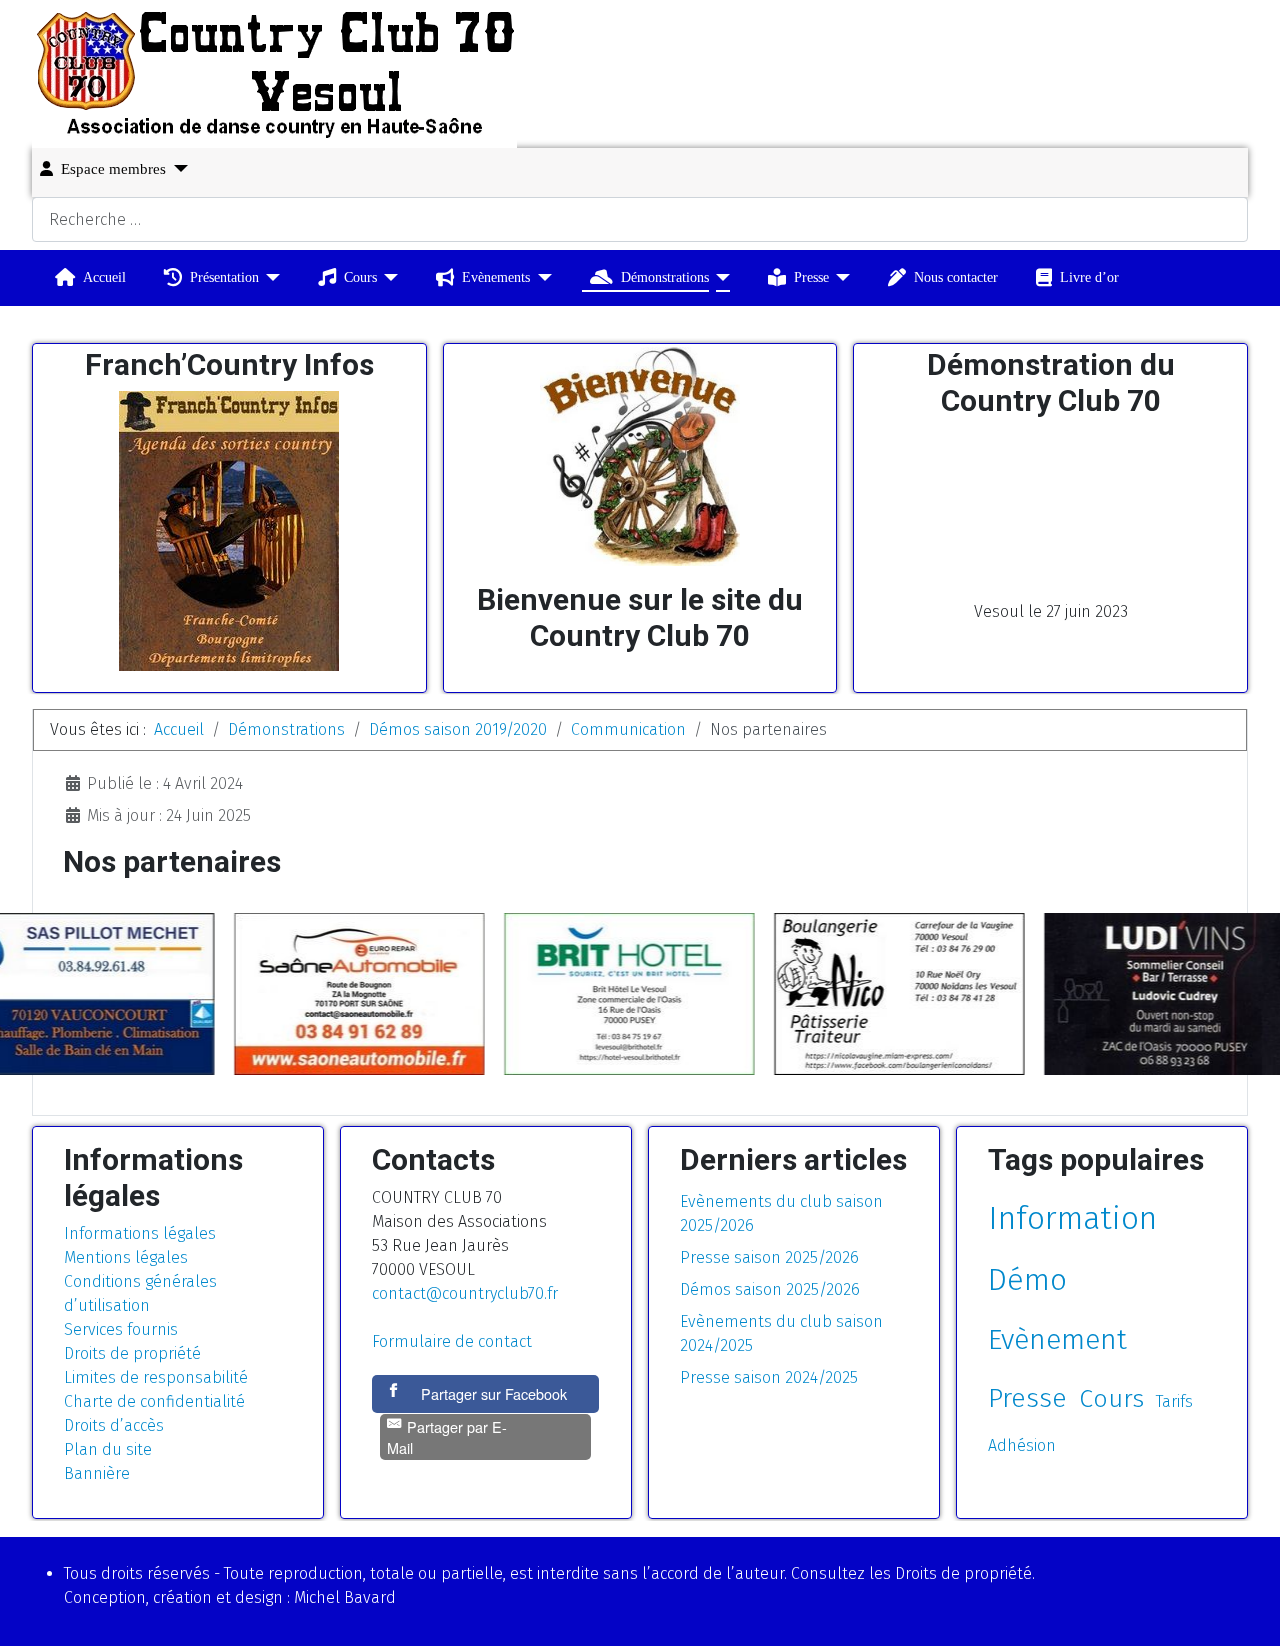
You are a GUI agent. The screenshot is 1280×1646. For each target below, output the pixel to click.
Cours (360, 277)
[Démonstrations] (719, 278)
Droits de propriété (132, 1353)
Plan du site (108, 1449)
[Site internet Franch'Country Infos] (229, 531)
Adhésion (1022, 1445)
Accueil (104, 277)
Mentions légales (126, 1257)
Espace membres (113, 169)
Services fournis (121, 1329)
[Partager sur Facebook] (396, 1394)
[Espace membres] (177, 168)
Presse (811, 277)
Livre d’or (1089, 277)
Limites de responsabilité (156, 1377)
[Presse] (839, 278)
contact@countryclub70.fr (465, 1293)
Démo (1027, 1280)
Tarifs (1174, 1401)
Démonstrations (665, 277)
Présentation (224, 277)
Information (1072, 1218)
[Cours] (387, 278)
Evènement (1057, 1339)
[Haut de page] (1245, 1609)
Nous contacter (956, 277)
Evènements (496, 277)
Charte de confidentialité (154, 1401)
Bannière (97, 1473)
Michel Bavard (345, 1597)
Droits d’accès (114, 1425)
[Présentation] (269, 278)
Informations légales (140, 1233)
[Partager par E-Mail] (486, 1459)
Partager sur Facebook (494, 1393)
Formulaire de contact (452, 1341)
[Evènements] (540, 278)
